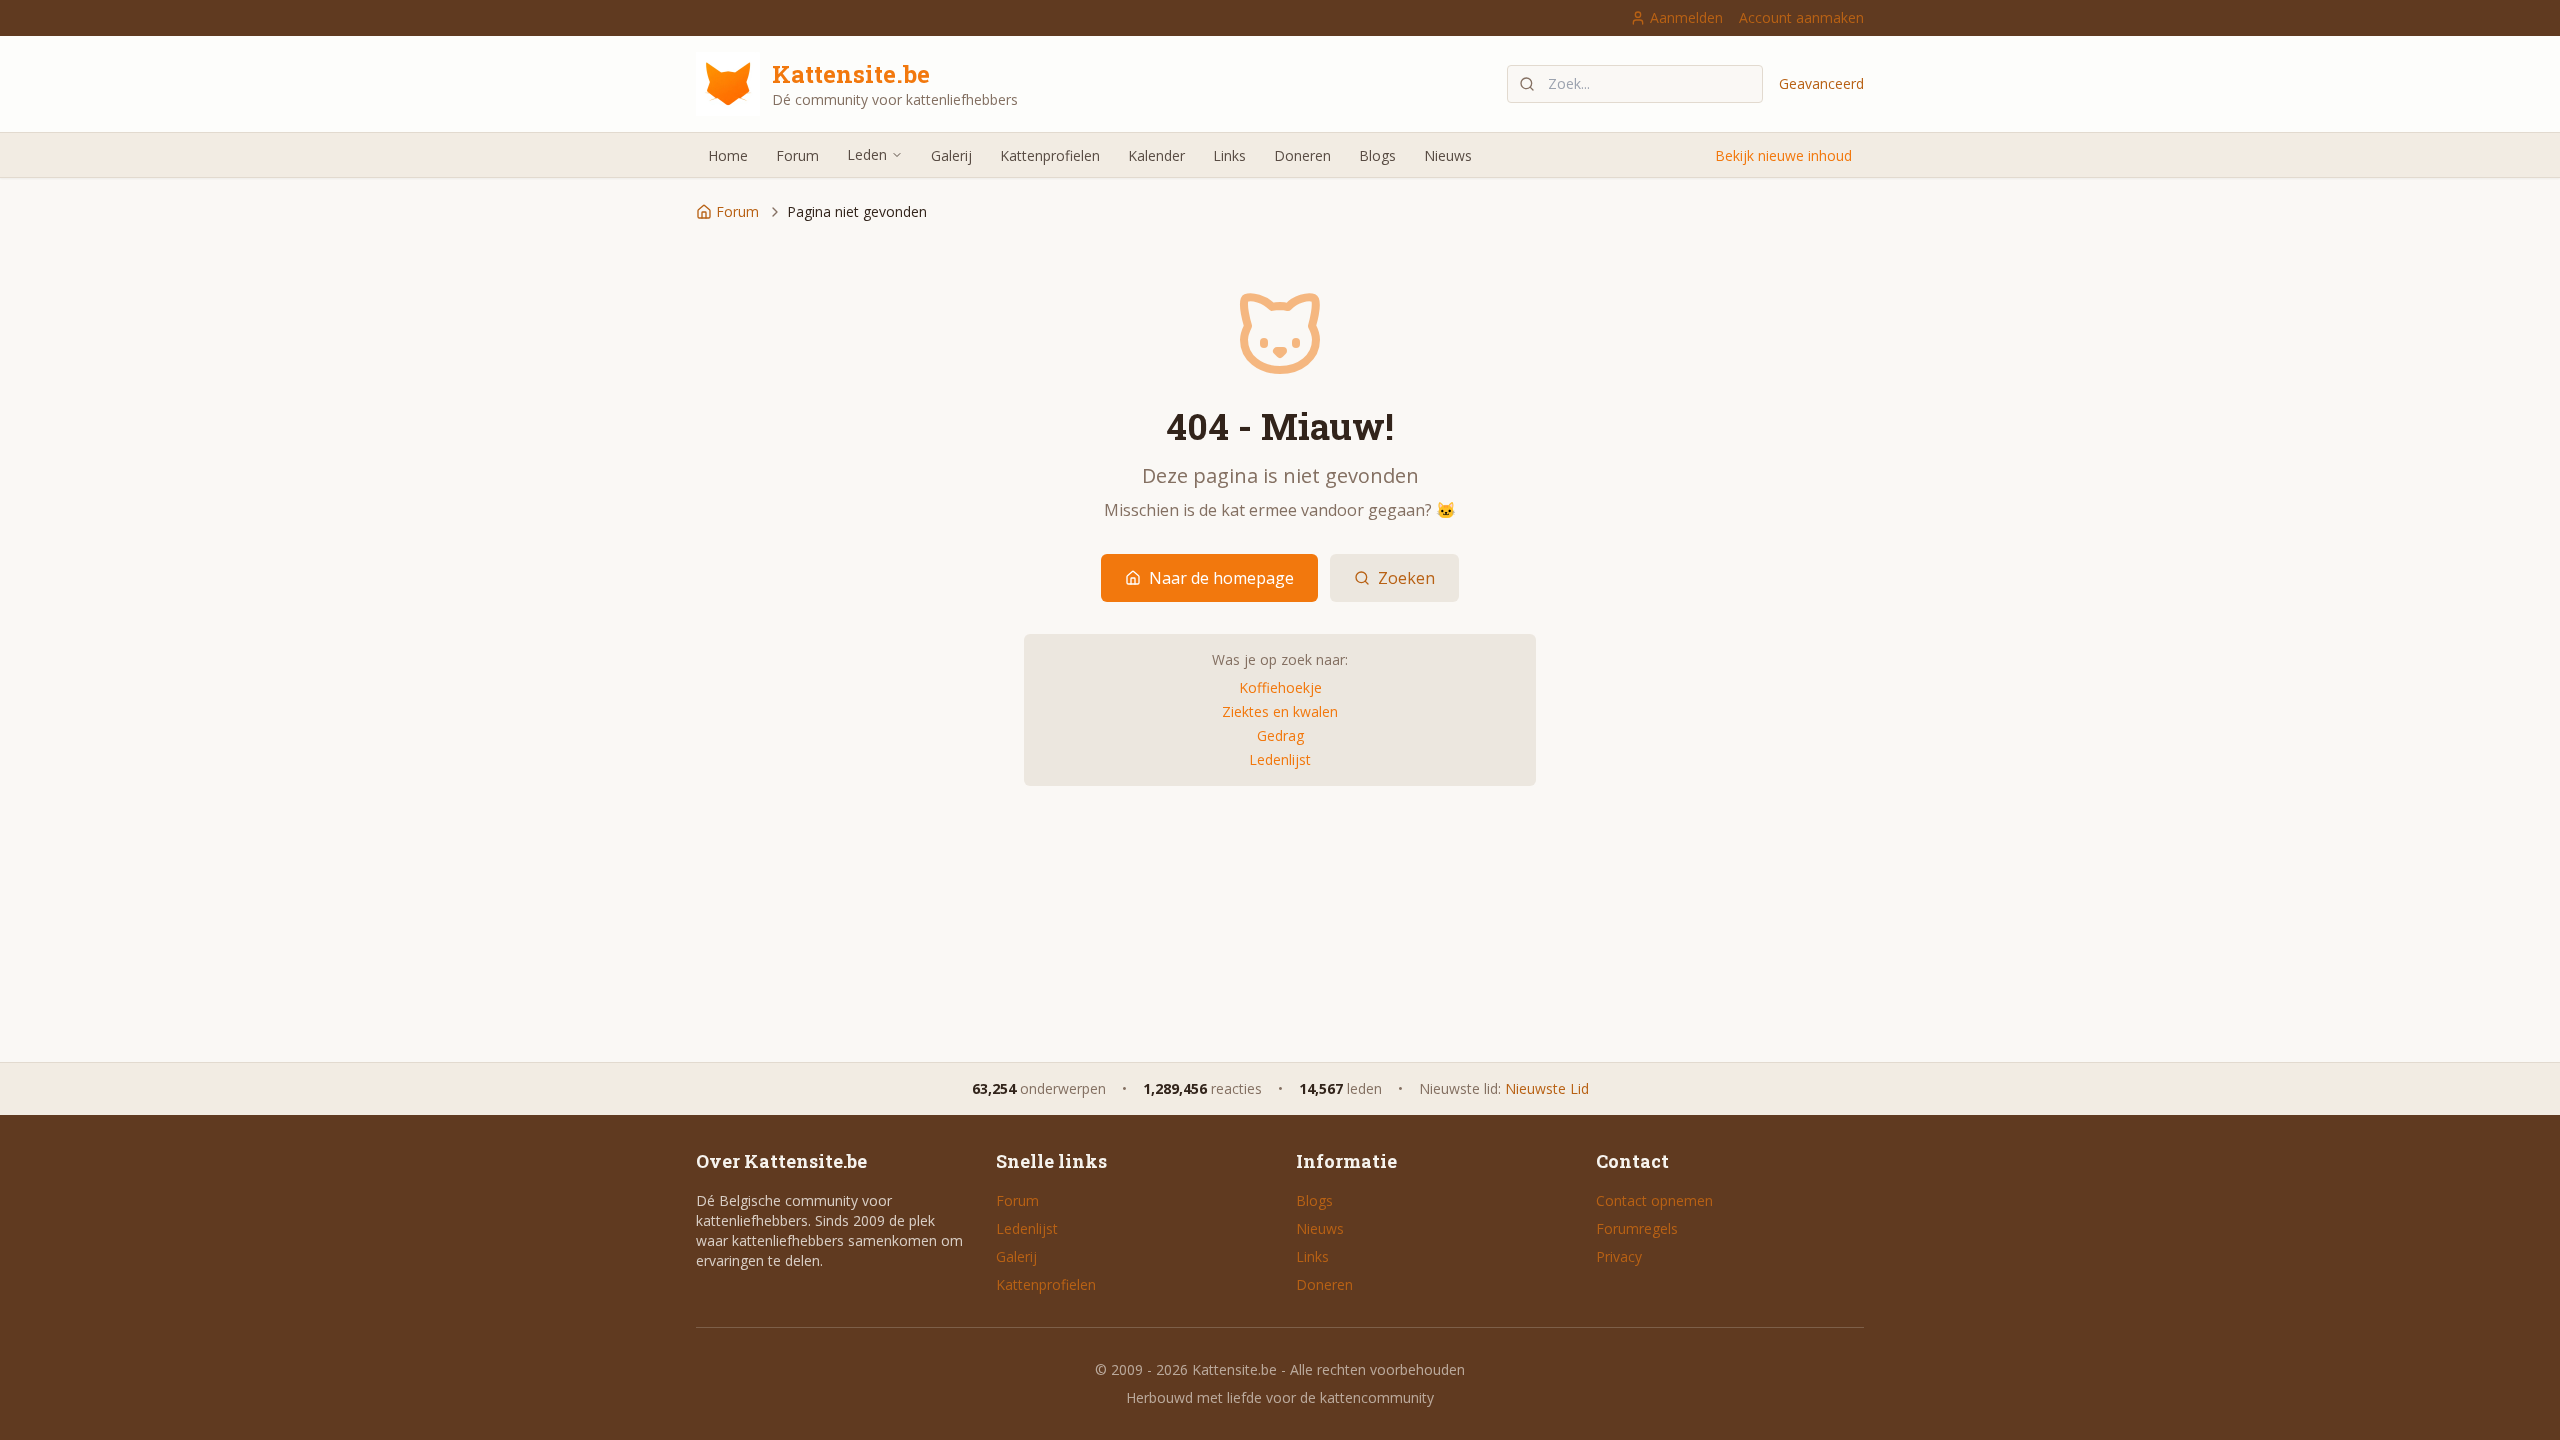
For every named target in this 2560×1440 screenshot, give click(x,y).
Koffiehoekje (1280, 687)
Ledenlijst (1280, 759)
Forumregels (1637, 1228)
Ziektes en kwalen (1280, 711)
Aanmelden (1686, 17)
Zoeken (1406, 578)
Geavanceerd (1821, 83)
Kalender (1156, 155)
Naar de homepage (1221, 578)
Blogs (1377, 155)
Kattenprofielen (1050, 155)
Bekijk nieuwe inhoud (1783, 155)
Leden (867, 154)
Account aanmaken (1801, 17)
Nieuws (1448, 155)
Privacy (1619, 1256)
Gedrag (1280, 735)
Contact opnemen (1654, 1200)
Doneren (1302, 155)
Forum (797, 155)
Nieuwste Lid (1547, 1088)
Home (728, 155)
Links (1229, 155)
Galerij (951, 155)
